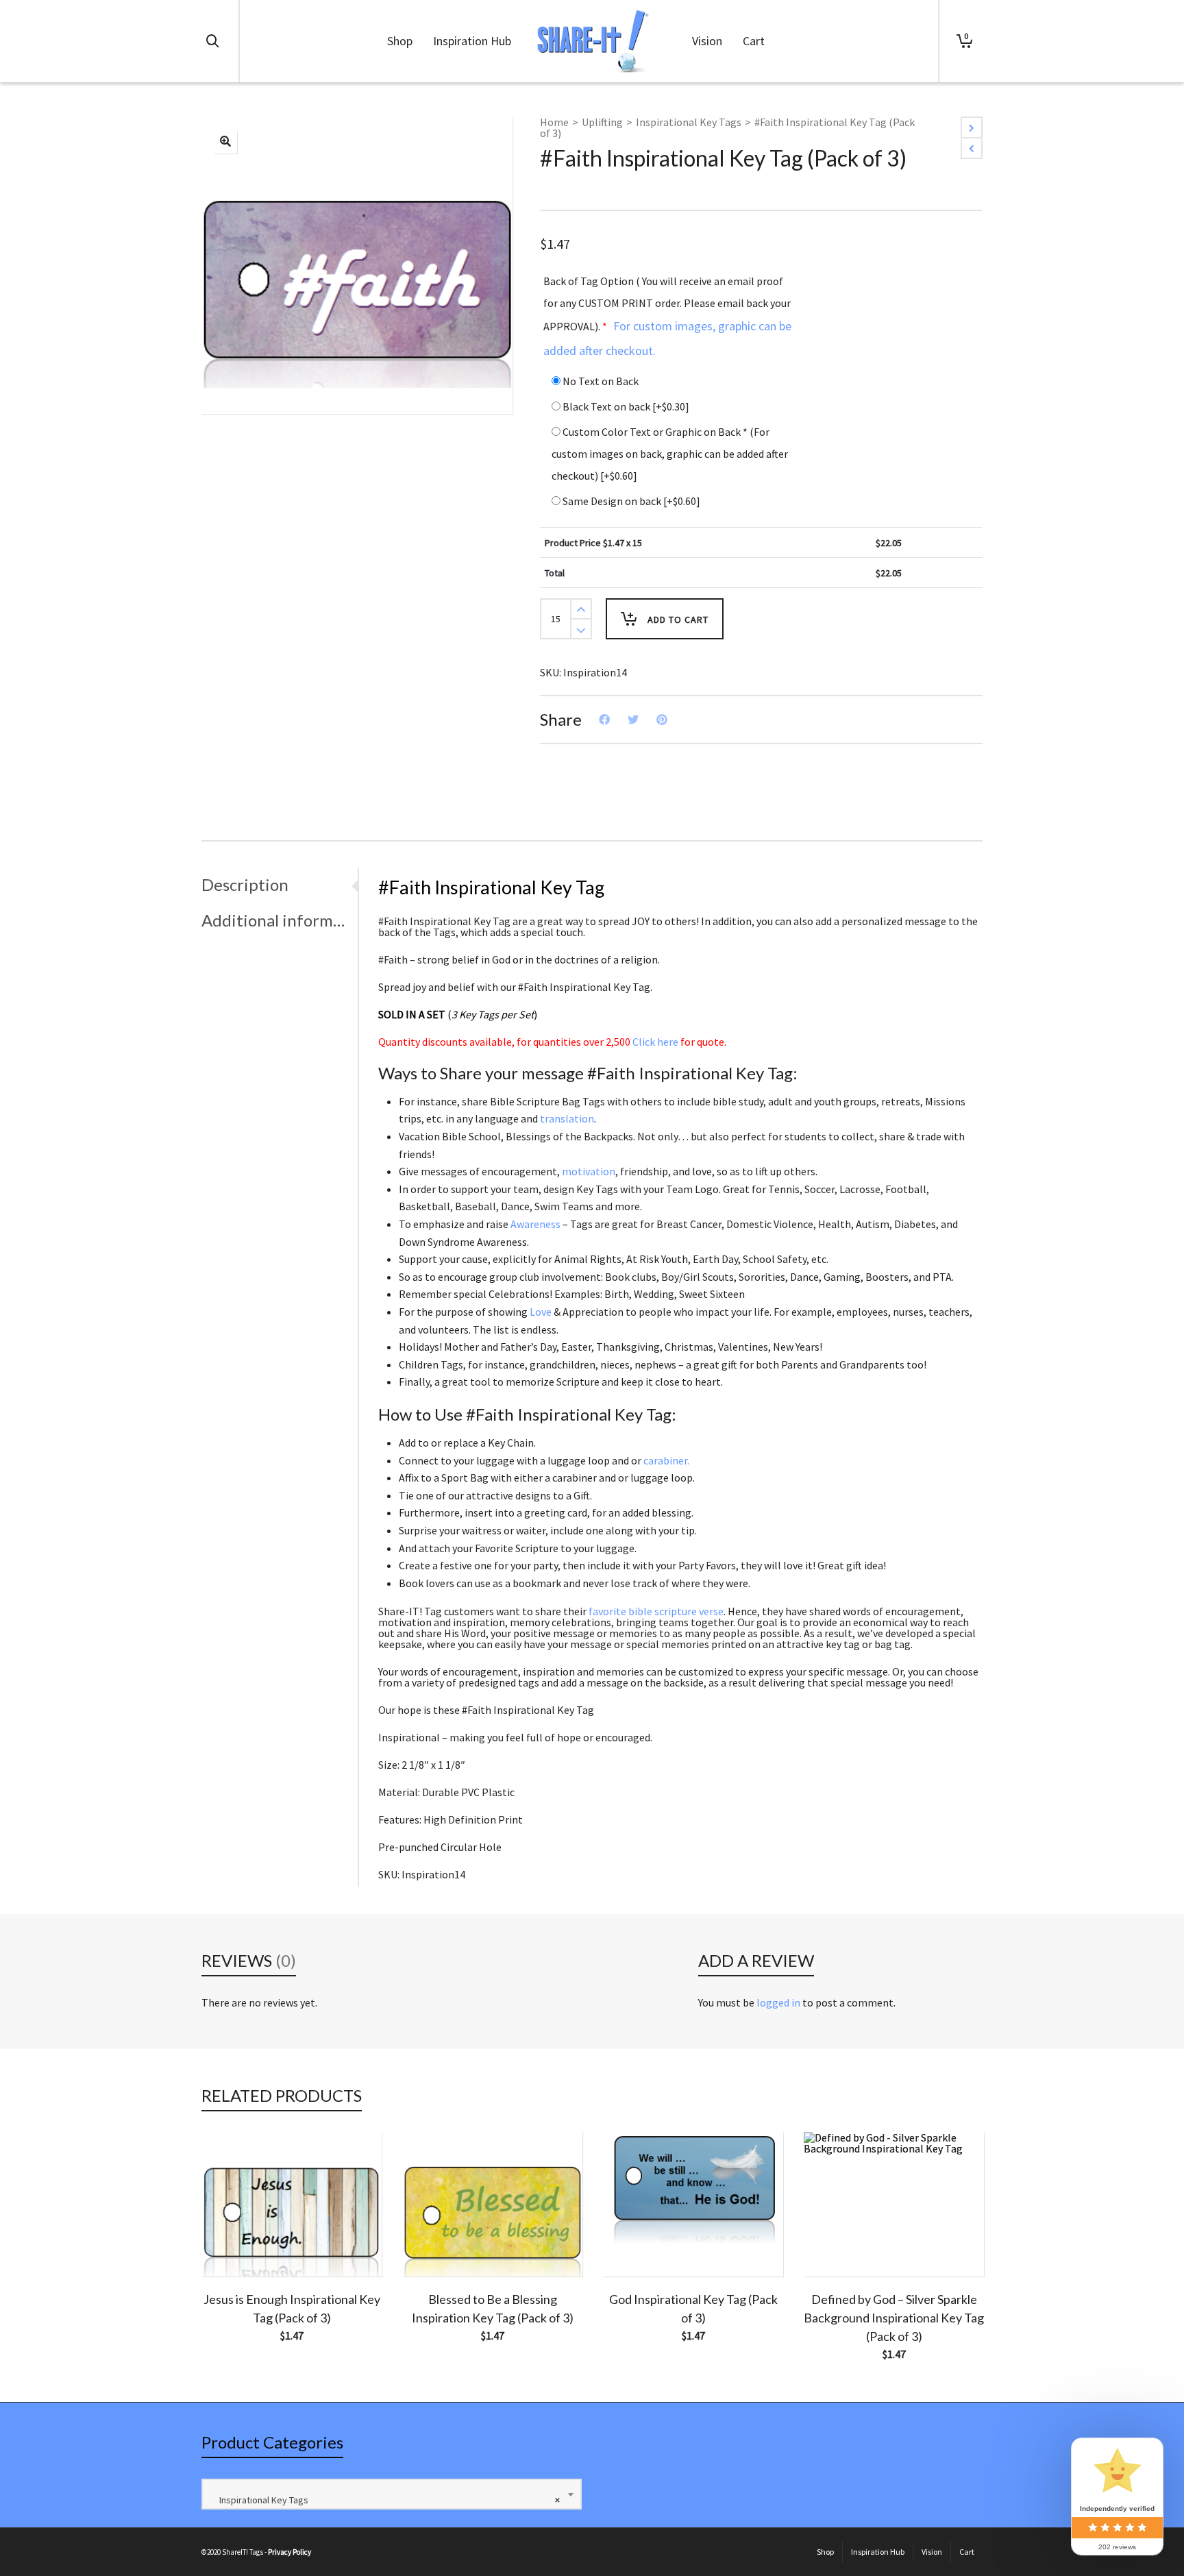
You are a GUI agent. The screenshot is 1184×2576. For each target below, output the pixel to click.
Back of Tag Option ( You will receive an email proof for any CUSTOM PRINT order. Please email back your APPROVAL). (667, 316)
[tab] (280, 885)
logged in (778, 2002)
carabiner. (666, 1460)
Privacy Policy (289, 2552)
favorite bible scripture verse (656, 1611)
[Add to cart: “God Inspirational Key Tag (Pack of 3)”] (634, 2245)
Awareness (535, 1224)
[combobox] (392, 2494)
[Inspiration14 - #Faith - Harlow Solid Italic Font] (225, 142)
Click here (655, 1042)
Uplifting (602, 122)
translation (567, 1118)
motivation (589, 1171)
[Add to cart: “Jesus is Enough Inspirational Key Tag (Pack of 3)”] (233, 2245)
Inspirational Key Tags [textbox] (386, 2500)
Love (541, 1312)
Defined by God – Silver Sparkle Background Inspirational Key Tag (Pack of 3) (894, 2318)
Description (245, 884)
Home (554, 122)
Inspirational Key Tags (689, 122)
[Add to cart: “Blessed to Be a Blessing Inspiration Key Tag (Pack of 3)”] (434, 2245)
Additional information (276, 920)
